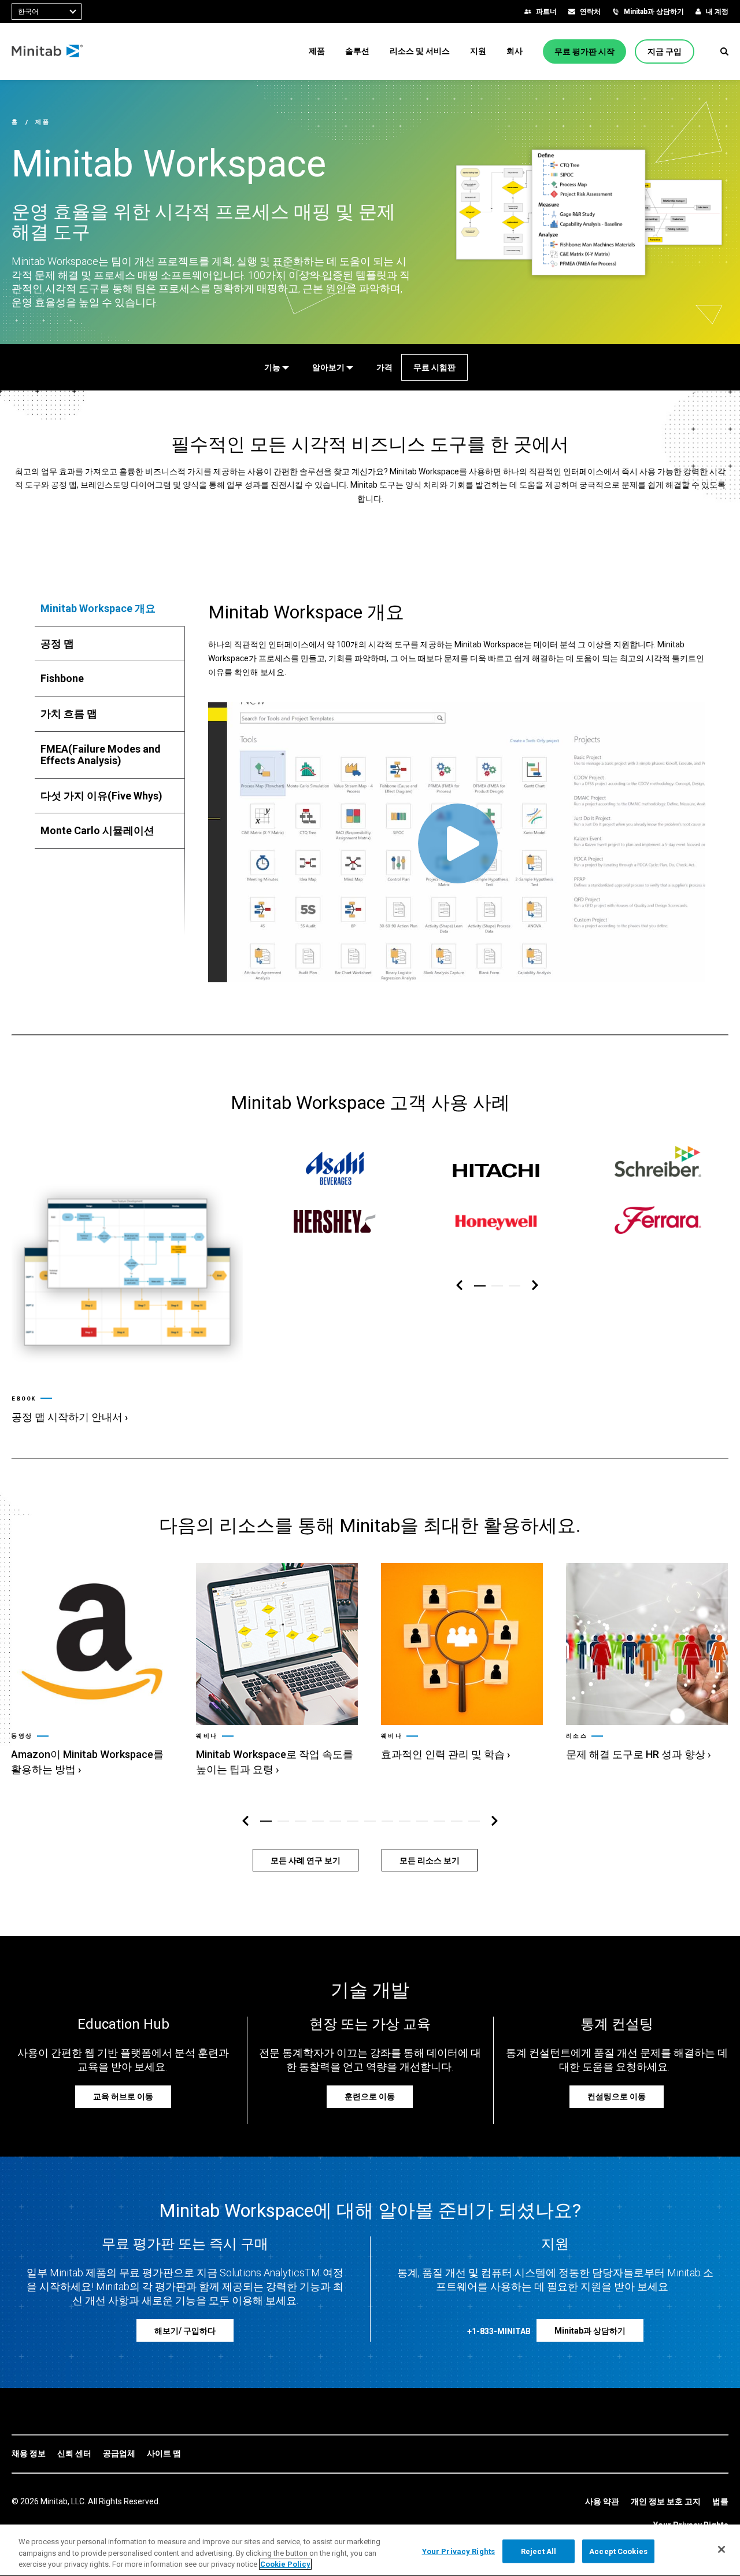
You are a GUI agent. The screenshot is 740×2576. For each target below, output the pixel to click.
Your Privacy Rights (458, 2551)
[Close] (721, 2549)
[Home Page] (48, 51)
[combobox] (47, 12)
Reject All (539, 2551)
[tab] (110, 609)
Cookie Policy (285, 2564)
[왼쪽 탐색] (459, 1286)
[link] (127, 1291)
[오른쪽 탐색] (535, 1286)
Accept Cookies (618, 2551)
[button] (724, 51)
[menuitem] (317, 51)
